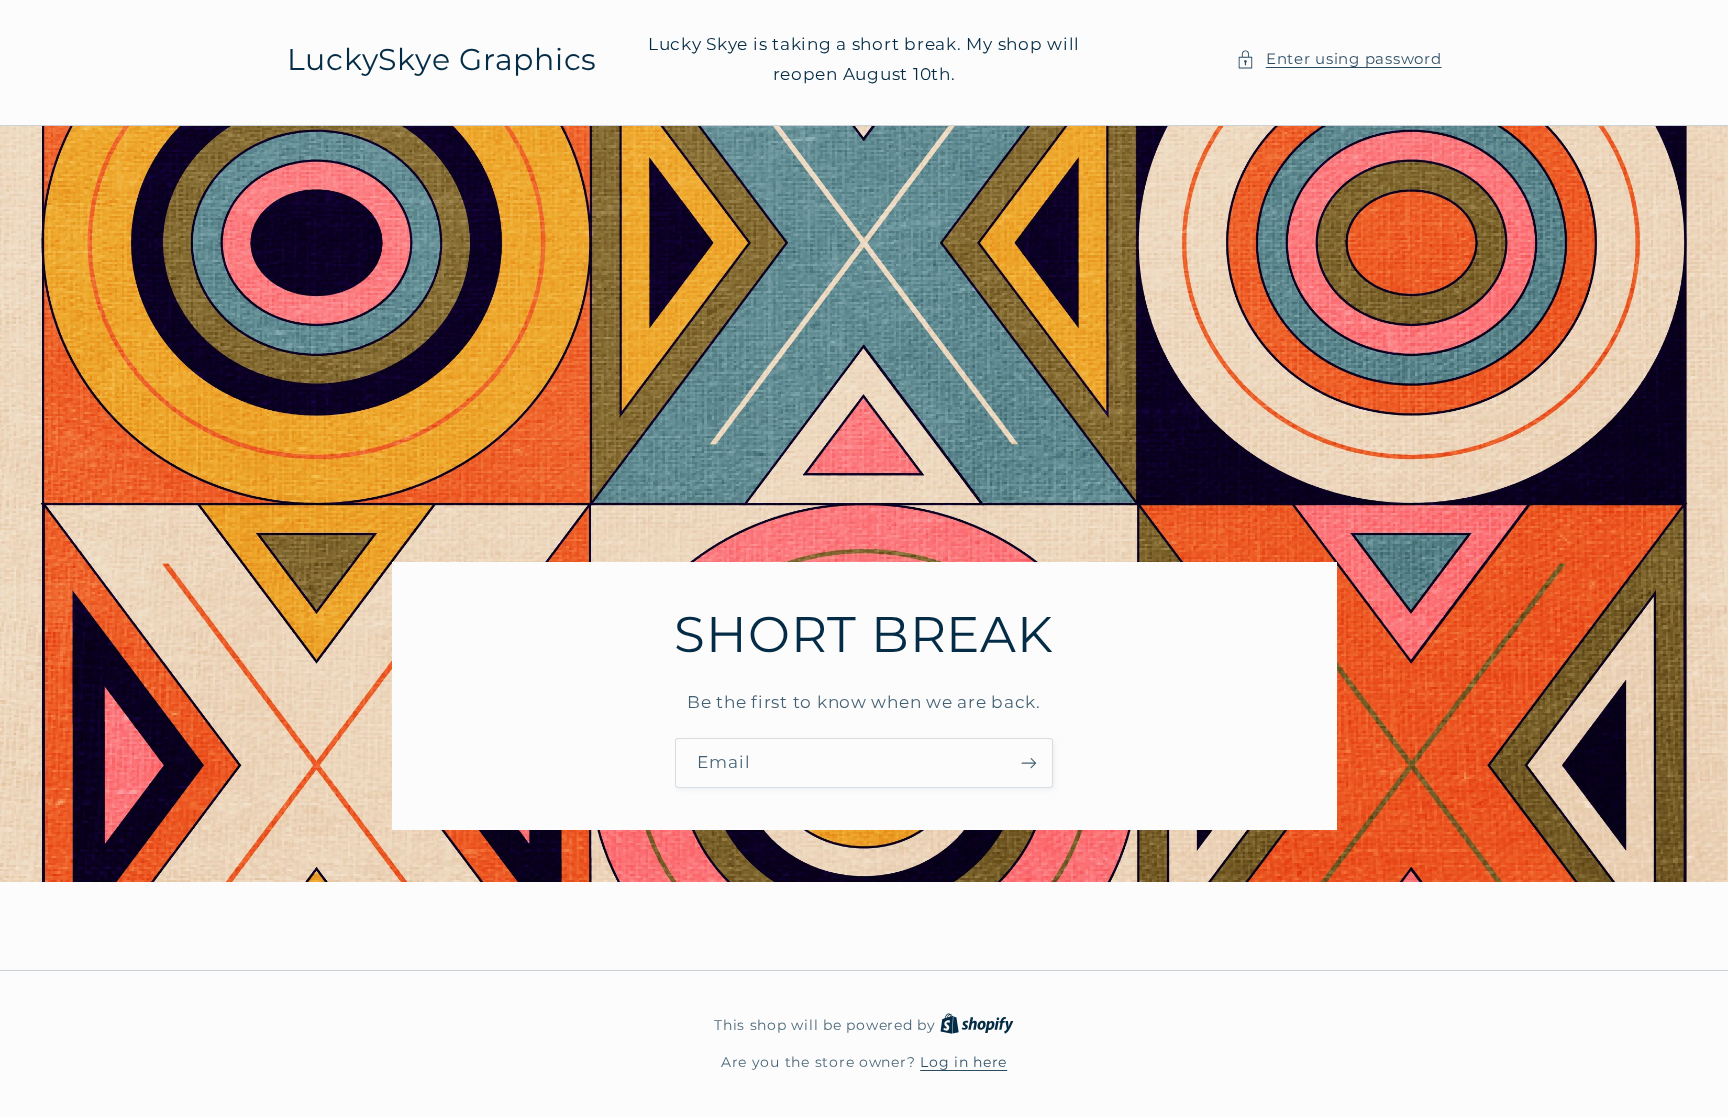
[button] (1338, 60)
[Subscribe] (1029, 762)
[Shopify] (977, 1025)
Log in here (963, 1062)
